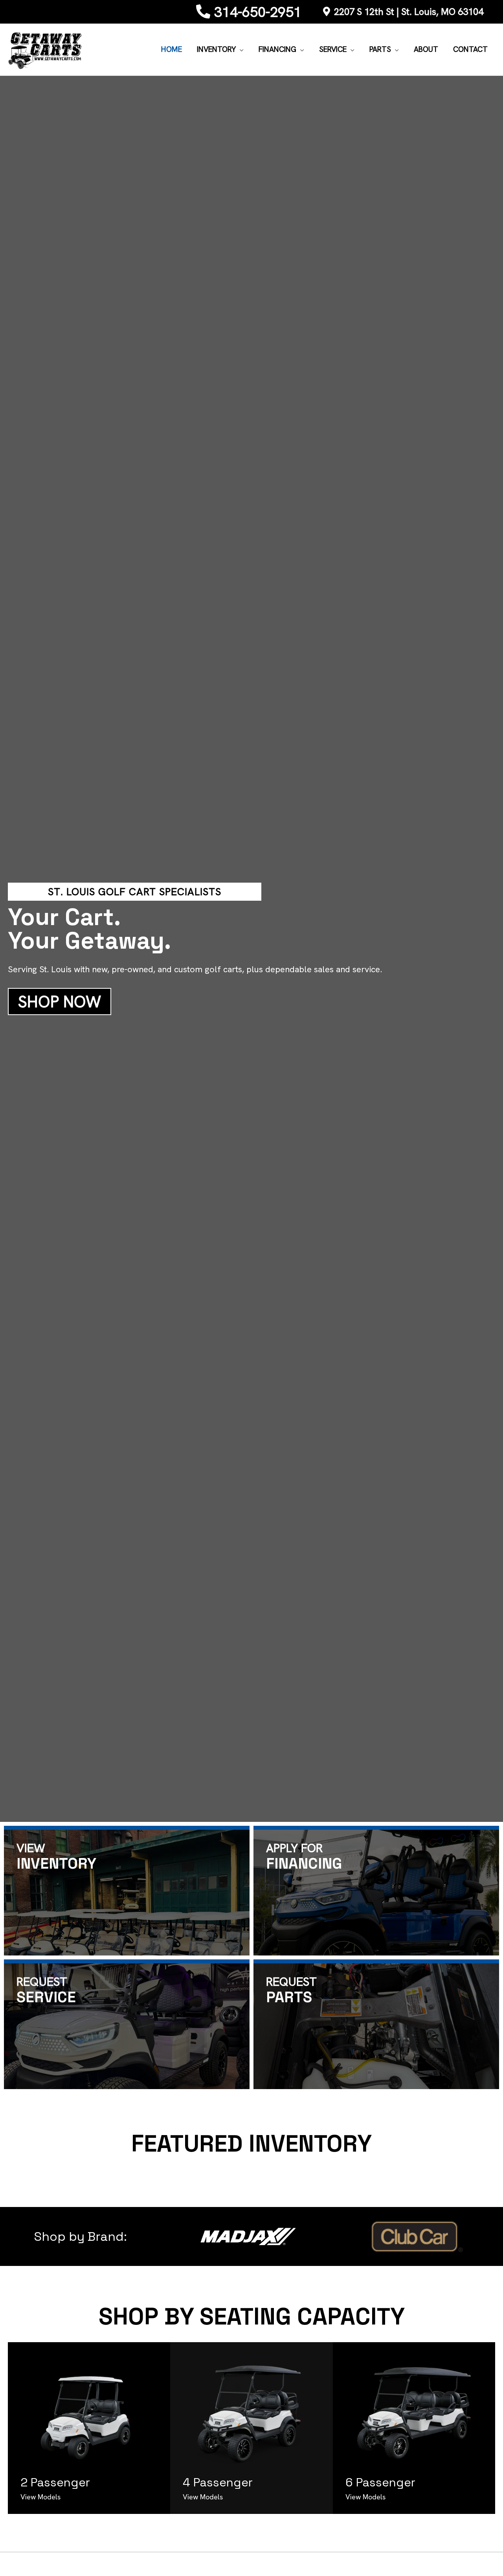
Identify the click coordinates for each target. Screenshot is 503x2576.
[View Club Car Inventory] (415, 2236)
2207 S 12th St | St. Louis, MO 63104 (409, 12)
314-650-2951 (258, 12)
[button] (240, 50)
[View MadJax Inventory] (248, 2236)
